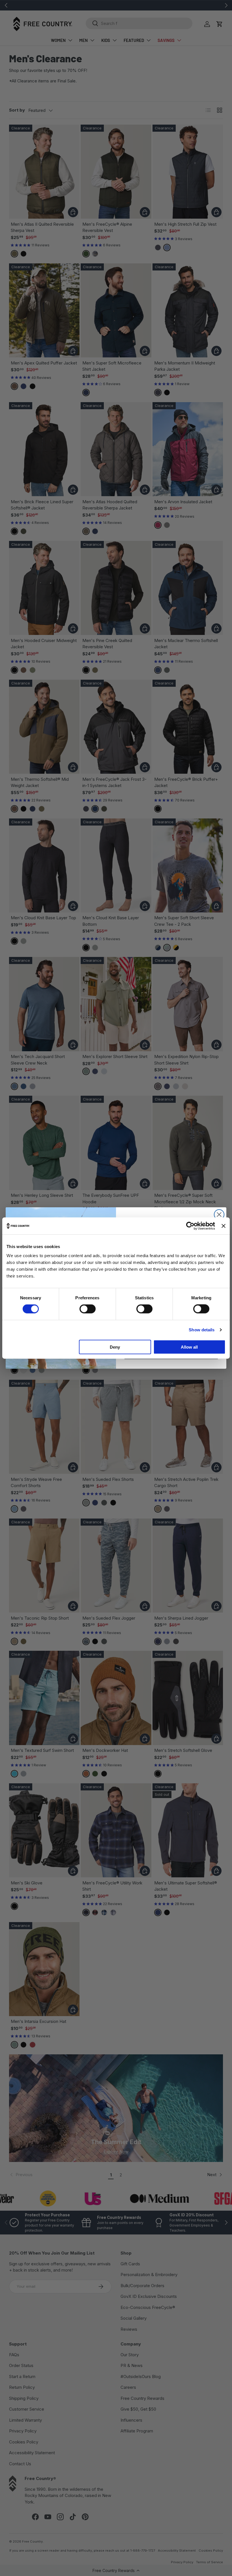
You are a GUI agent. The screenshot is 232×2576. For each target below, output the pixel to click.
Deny (115, 1347)
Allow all (189, 1347)
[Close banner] (224, 1226)
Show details (202, 1330)
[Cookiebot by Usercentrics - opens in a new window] (190, 1226)
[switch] (88, 1309)
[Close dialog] (219, 1215)
